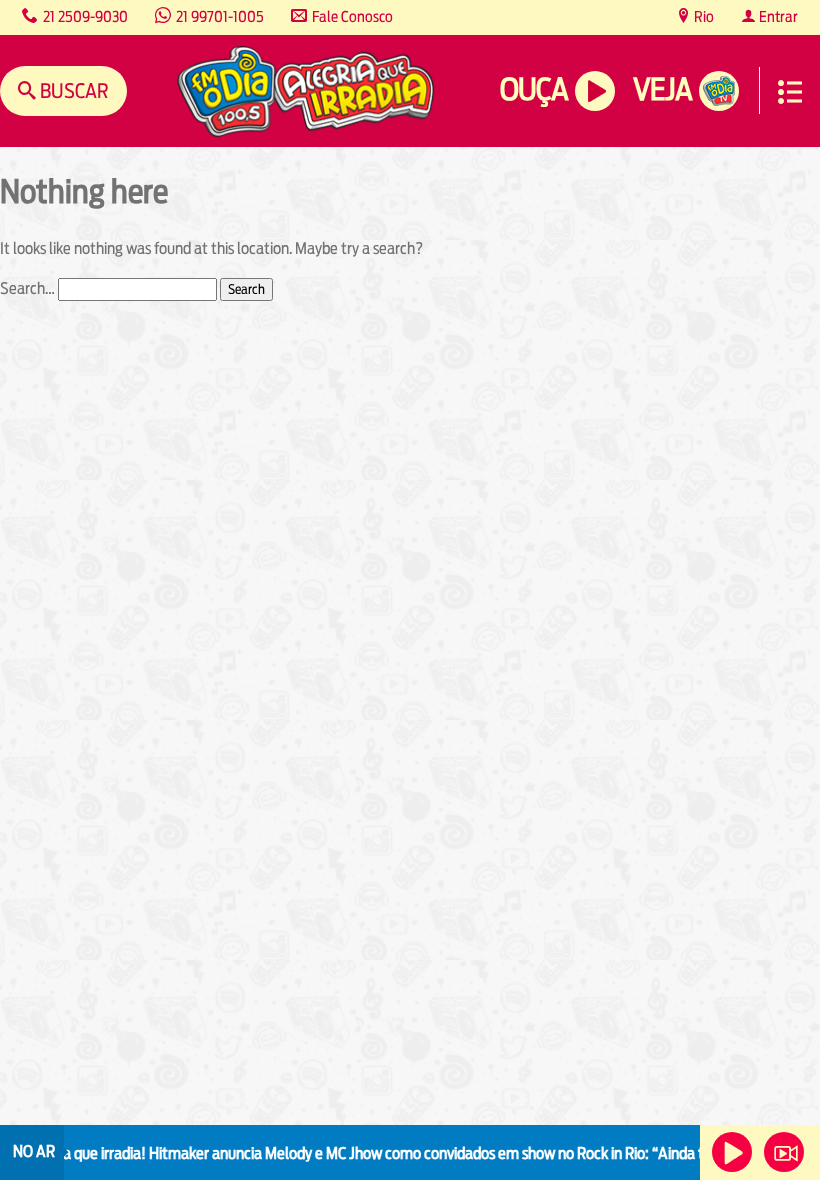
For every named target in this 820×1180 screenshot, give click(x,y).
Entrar (777, 16)
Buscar (72, 90)
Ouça (534, 89)
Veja (662, 89)
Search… (27, 288)
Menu (790, 92)
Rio (702, 16)
